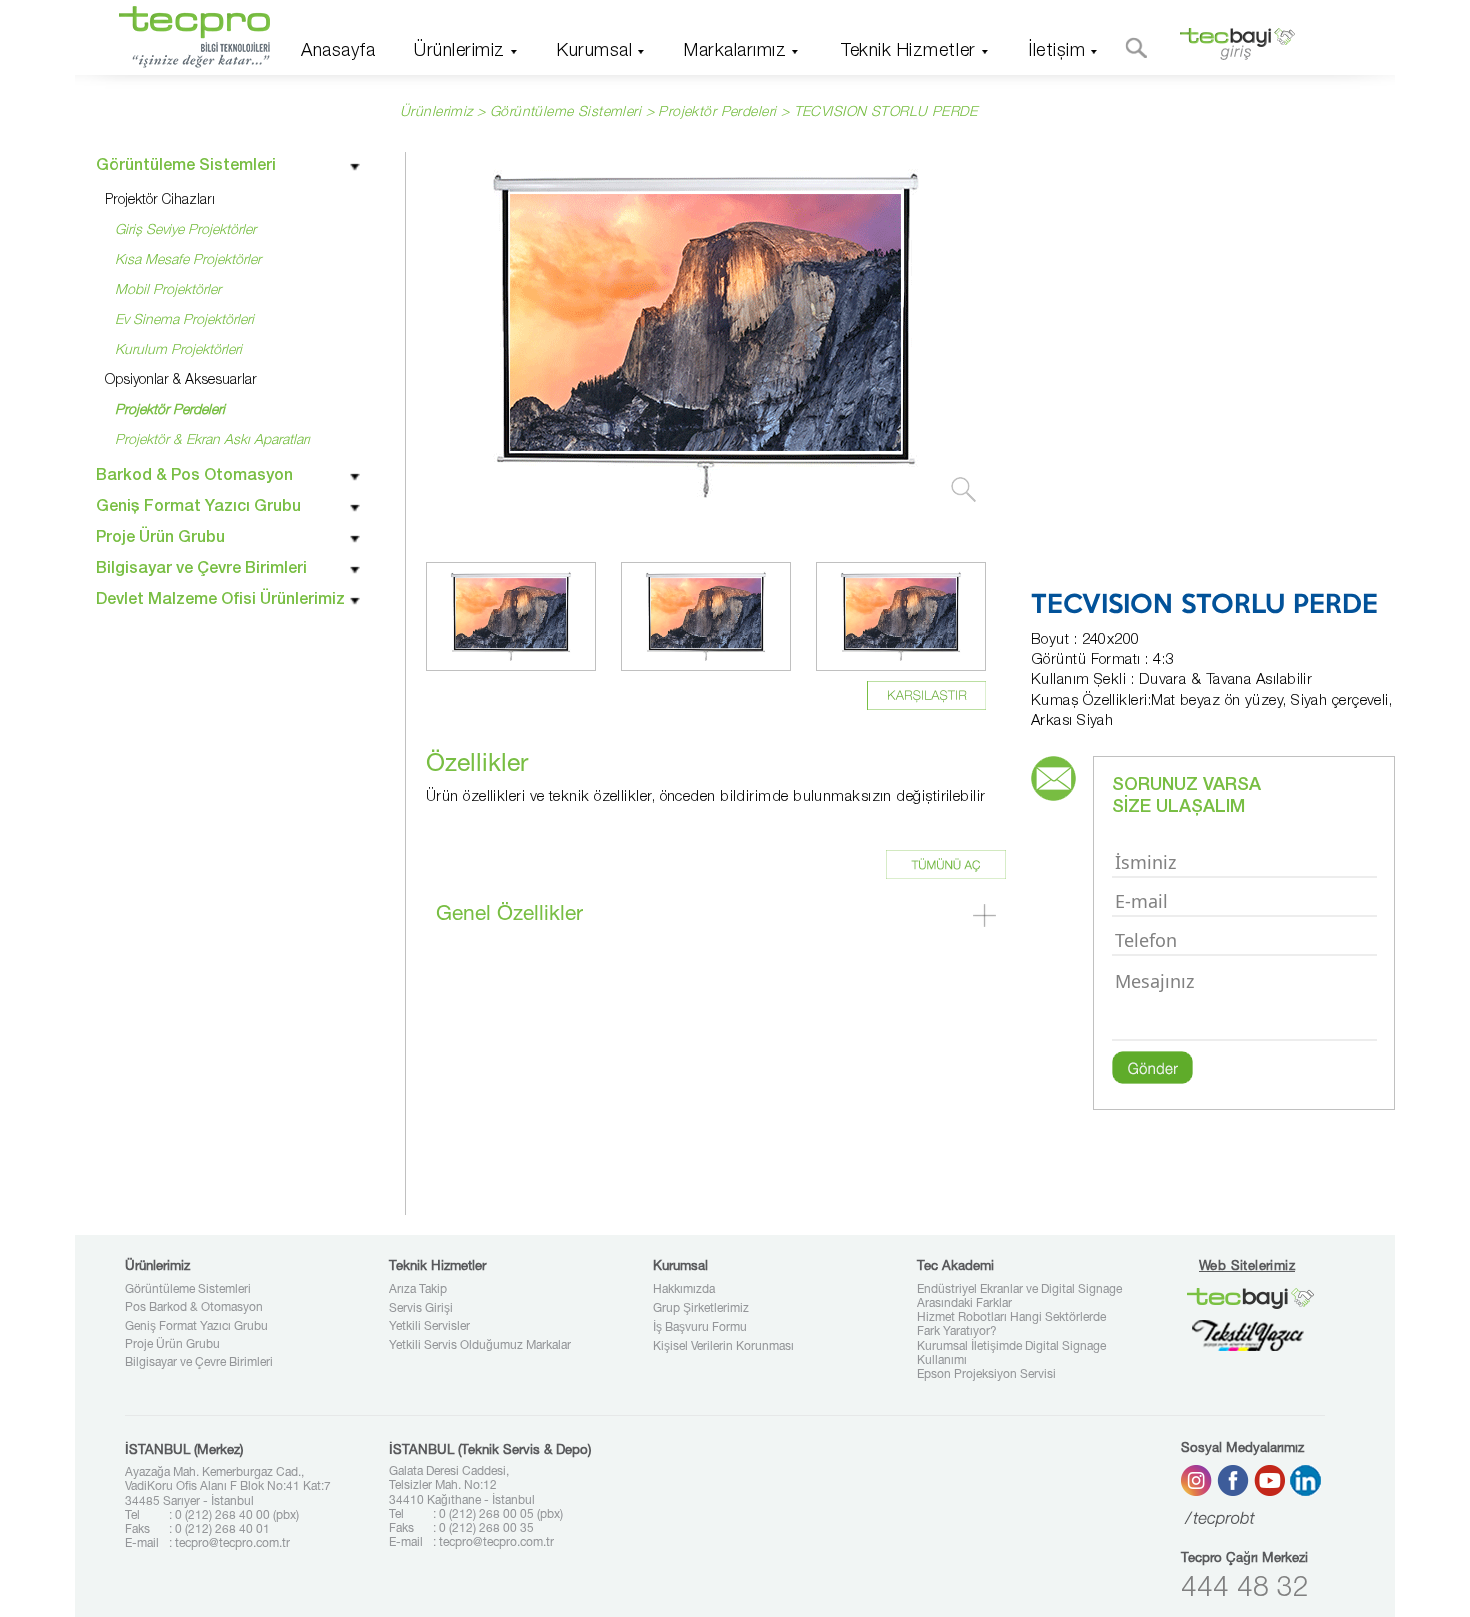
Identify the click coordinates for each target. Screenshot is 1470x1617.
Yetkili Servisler (429, 1327)
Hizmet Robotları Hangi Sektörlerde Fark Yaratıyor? (1011, 1325)
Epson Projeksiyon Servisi (986, 1375)
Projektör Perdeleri (717, 113)
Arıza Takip (418, 1290)
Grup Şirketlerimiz (701, 1309)
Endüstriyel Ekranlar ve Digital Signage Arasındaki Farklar (1019, 1297)
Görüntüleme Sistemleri (188, 1290)
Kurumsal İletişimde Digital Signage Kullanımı (1011, 1354)
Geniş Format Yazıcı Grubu (196, 1327)
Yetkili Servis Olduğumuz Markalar (480, 1346)
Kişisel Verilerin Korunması (723, 1347)
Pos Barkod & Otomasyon (194, 1308)
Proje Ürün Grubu (172, 1345)
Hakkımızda (684, 1290)
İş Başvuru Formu (700, 1328)
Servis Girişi (421, 1309)
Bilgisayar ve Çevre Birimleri (199, 1363)
